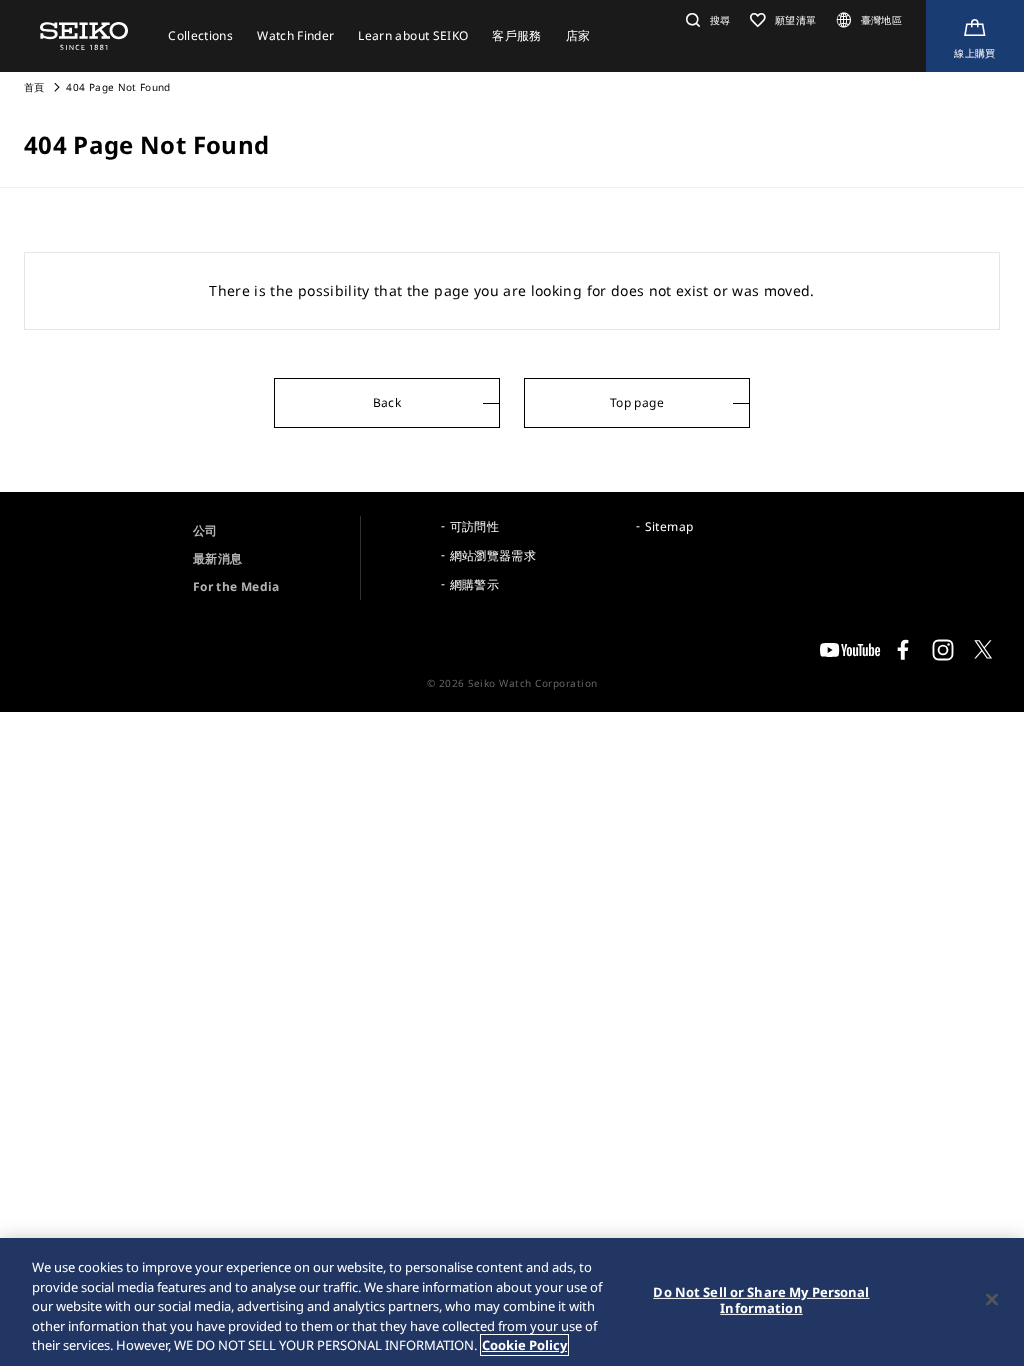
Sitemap (669, 526)
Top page (637, 402)
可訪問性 (474, 526)
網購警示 (474, 584)
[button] (705, 20)
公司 (205, 530)
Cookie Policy (524, 1345)
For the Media (236, 586)
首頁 (34, 87)
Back (387, 402)
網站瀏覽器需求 (493, 555)
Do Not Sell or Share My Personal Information (761, 1300)
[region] (512, 1302)
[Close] (992, 1300)
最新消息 (217, 558)
